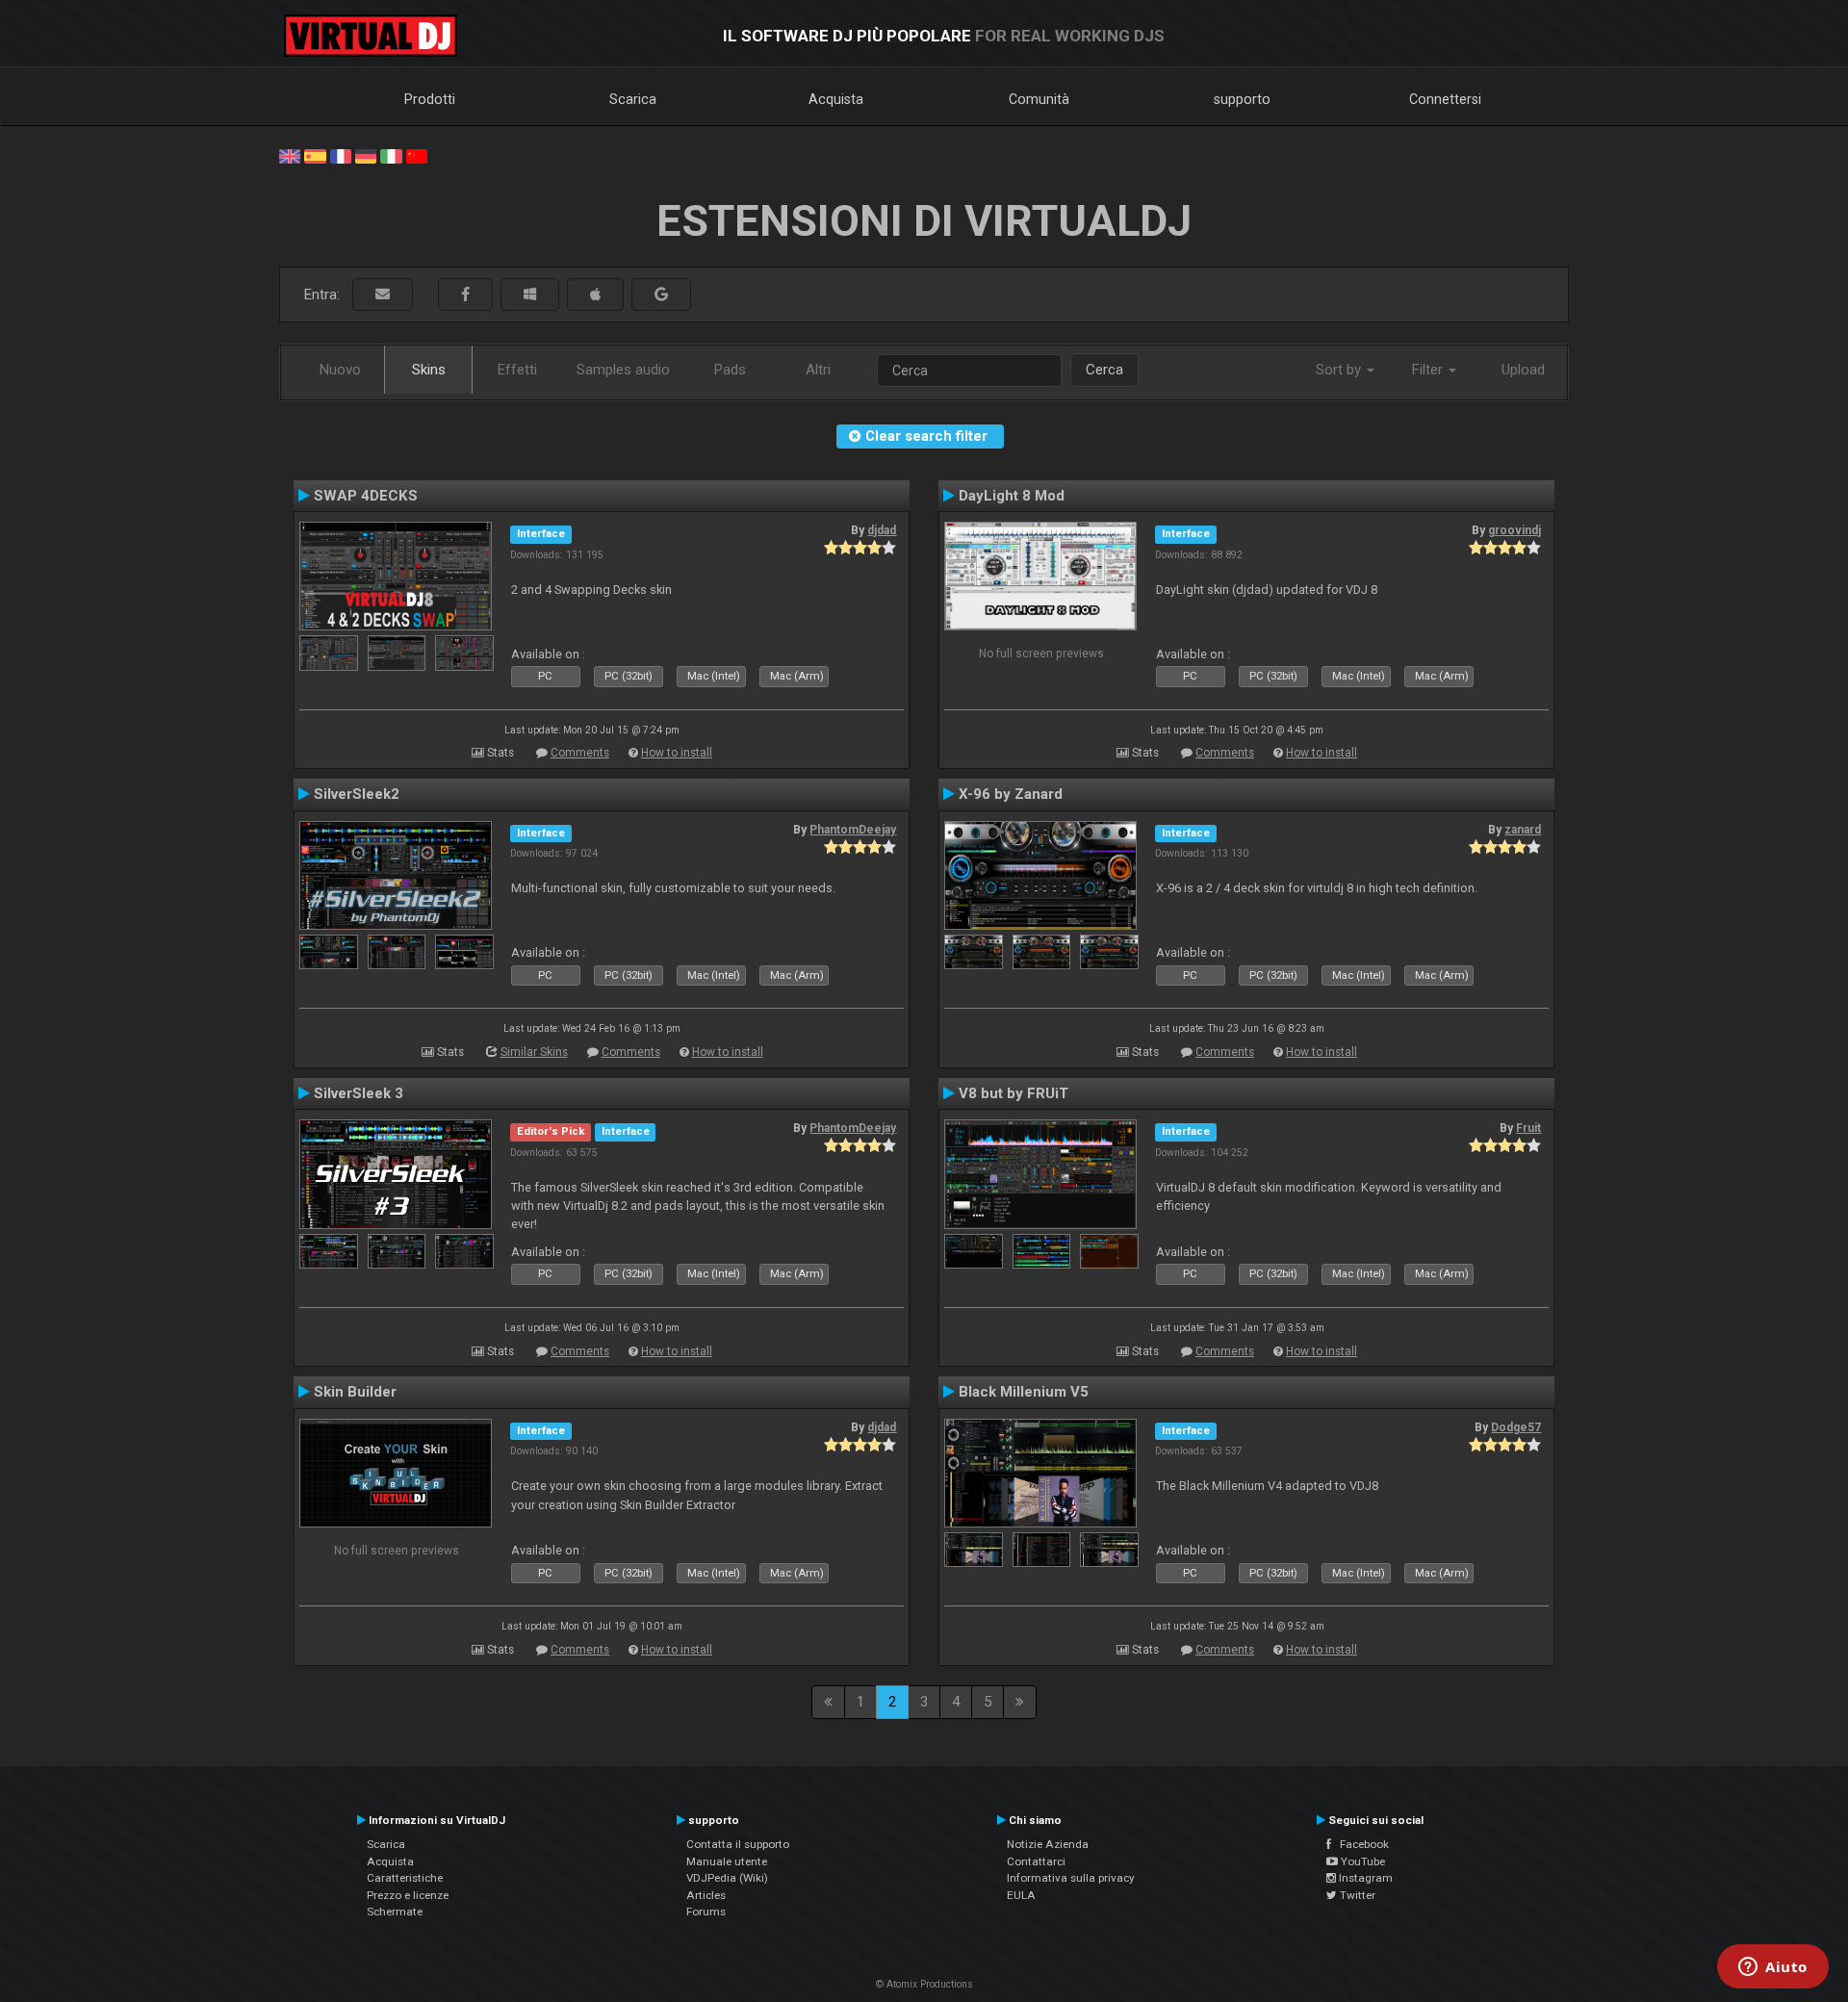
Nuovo (340, 370)
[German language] (366, 155)
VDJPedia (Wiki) (727, 1878)
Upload (1523, 370)
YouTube (1361, 1861)
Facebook (1360, 1844)
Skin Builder (355, 1392)
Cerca (1104, 370)
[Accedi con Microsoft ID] (530, 295)
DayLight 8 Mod (1012, 496)
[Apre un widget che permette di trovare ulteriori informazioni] (1773, 1968)
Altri (818, 370)
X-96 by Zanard (1011, 794)
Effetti (517, 370)
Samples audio (623, 370)
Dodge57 (1516, 1427)
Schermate (395, 1912)
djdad (882, 530)
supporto (1242, 99)
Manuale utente (727, 1861)
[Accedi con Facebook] (465, 295)
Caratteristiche (405, 1878)
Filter (1429, 370)
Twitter (1356, 1895)
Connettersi (1445, 99)
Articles (706, 1895)
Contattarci (1036, 1861)
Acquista (836, 99)
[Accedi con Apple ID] (595, 295)
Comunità (1039, 99)
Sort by (1340, 370)
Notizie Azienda (1048, 1844)
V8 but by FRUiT (1014, 1093)
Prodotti (430, 99)
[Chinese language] (417, 155)
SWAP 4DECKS (366, 496)
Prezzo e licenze (408, 1895)
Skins (429, 370)
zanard (1523, 830)
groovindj (1514, 530)
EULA (1021, 1895)
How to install (677, 753)
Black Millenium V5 (1024, 1392)
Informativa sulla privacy (1071, 1878)
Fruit (1528, 1128)
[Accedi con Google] (661, 295)
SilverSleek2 (357, 794)
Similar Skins (534, 1052)
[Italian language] (391, 155)
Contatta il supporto (738, 1844)
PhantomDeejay (853, 830)
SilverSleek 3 (359, 1093)
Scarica (633, 99)
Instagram (1364, 1878)
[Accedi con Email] (383, 295)
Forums (706, 1912)
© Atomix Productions (924, 1984)
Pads (730, 370)
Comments (580, 753)
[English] (290, 155)
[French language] (341, 155)
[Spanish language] (315, 155)
